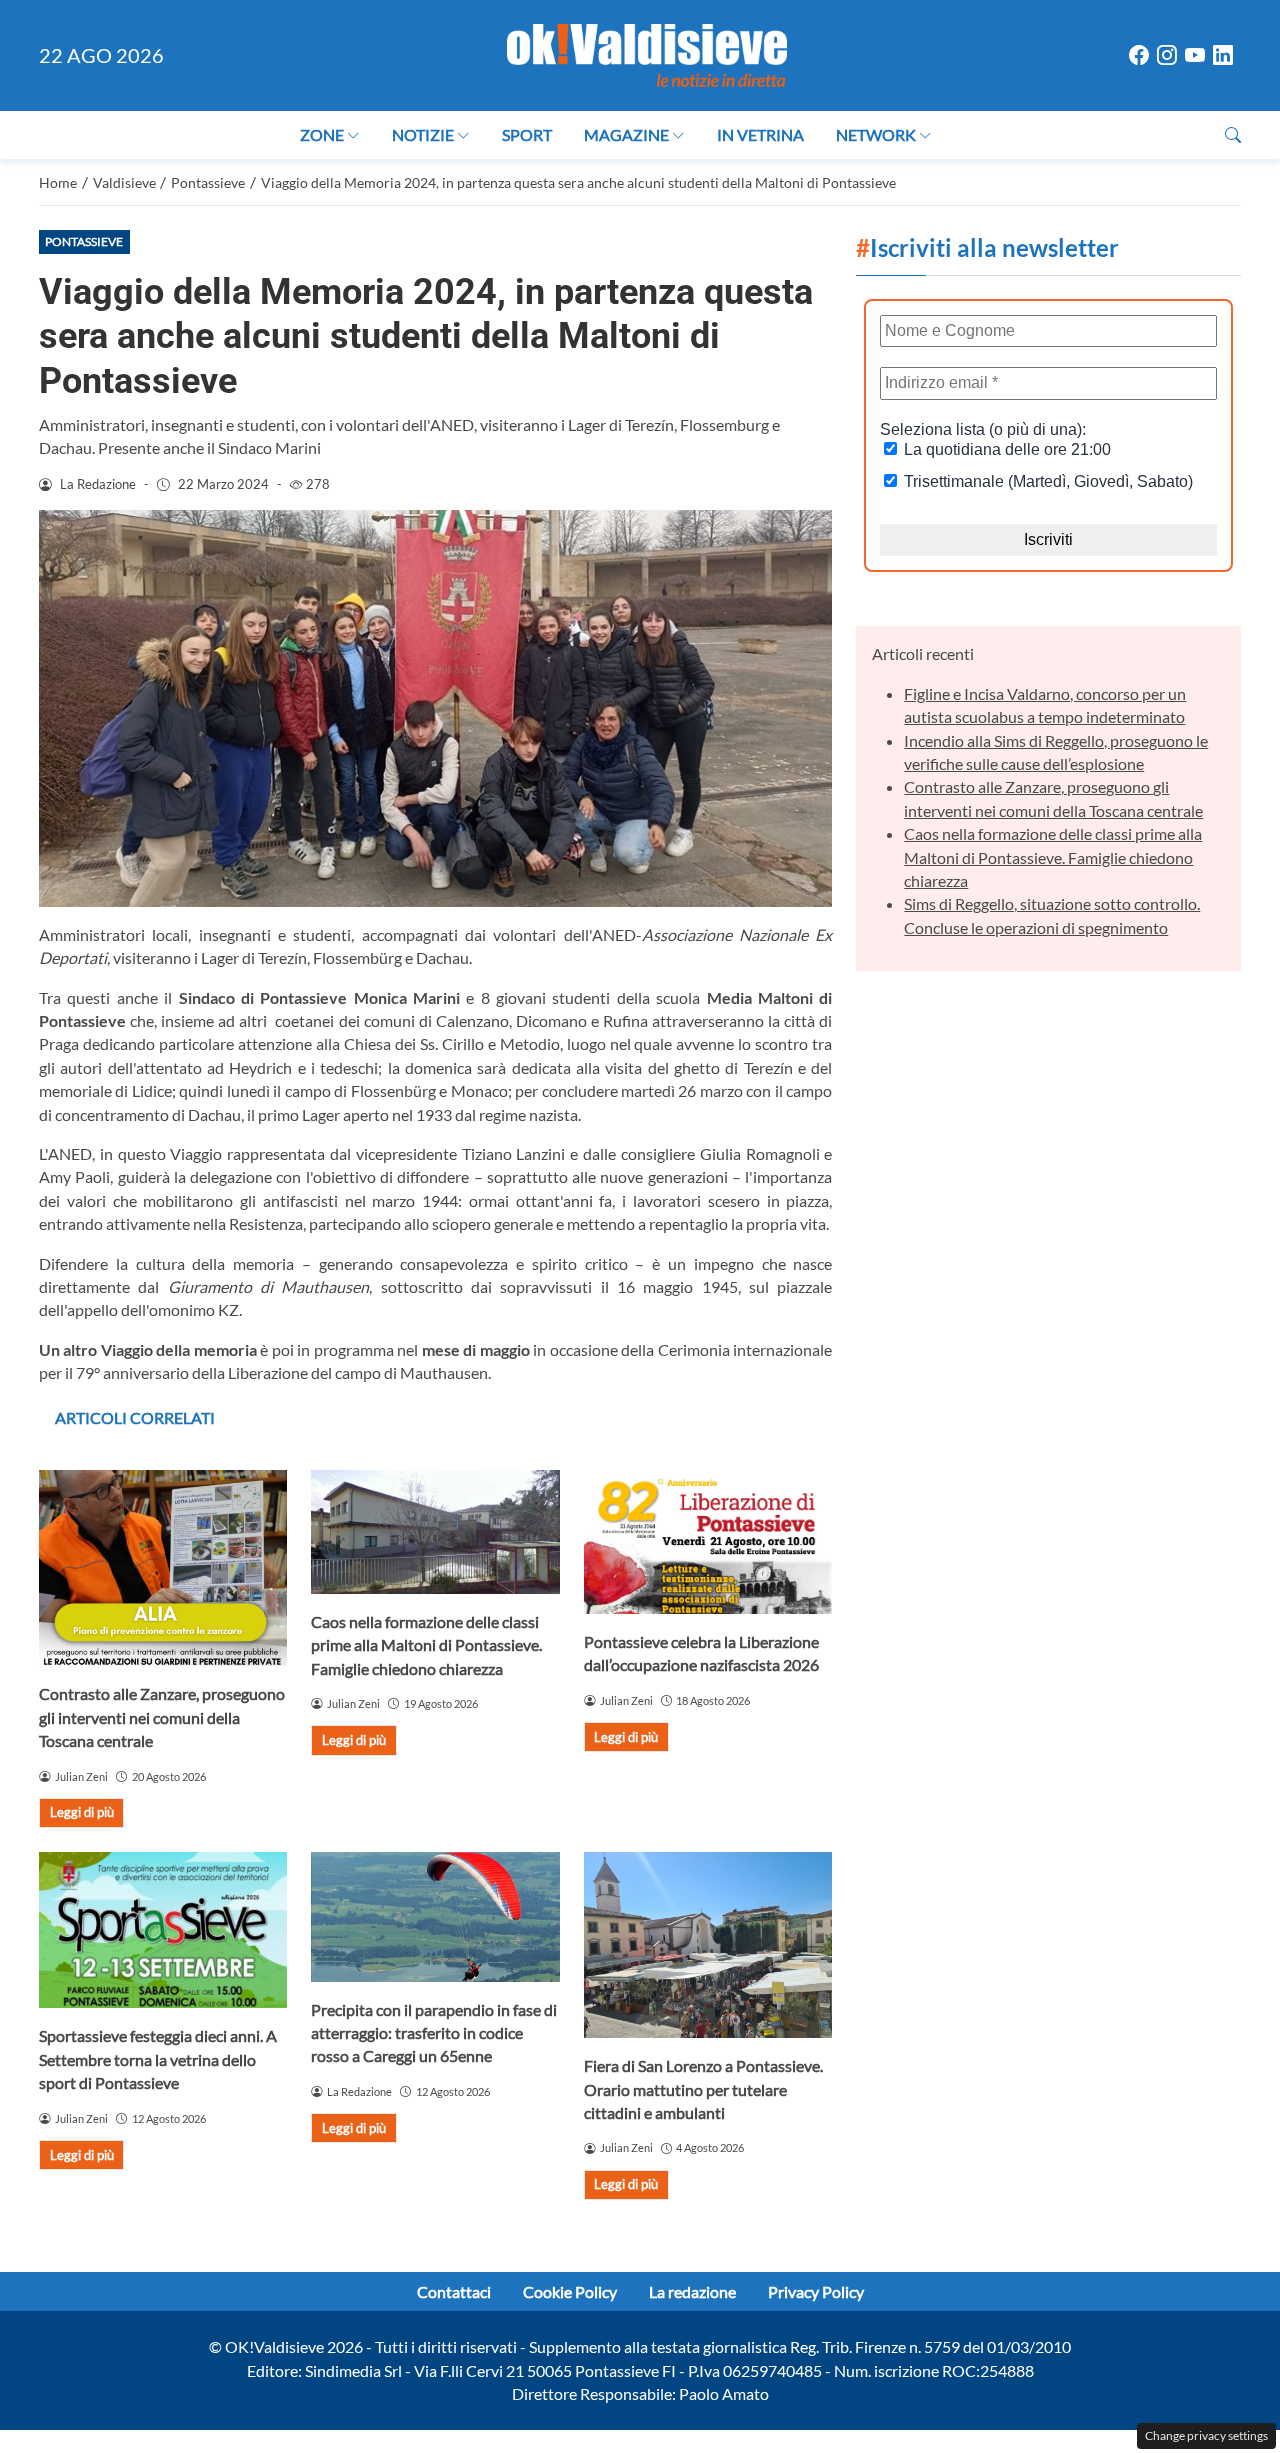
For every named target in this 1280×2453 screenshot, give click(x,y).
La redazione (692, 2291)
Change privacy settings (1206, 2435)
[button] (1233, 134)
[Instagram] (1167, 56)
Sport (527, 134)
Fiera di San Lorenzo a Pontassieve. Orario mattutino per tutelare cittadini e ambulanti (703, 2089)
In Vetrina (760, 134)
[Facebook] (1139, 56)
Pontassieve (84, 241)
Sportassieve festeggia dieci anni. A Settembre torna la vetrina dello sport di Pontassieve (158, 2059)
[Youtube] (1195, 56)
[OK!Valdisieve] (647, 52)
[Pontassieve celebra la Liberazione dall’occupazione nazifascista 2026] (708, 1542)
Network (876, 134)
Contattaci (454, 2291)
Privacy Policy (816, 2291)
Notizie (423, 134)
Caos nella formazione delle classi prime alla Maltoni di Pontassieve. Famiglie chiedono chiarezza (426, 1645)
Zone (322, 134)
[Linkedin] (1223, 56)
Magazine (626, 134)
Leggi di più (82, 1812)
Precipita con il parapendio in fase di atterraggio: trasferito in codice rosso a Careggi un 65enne (434, 2033)
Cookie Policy (570, 2291)
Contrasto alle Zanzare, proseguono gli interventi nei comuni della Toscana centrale (162, 1717)
